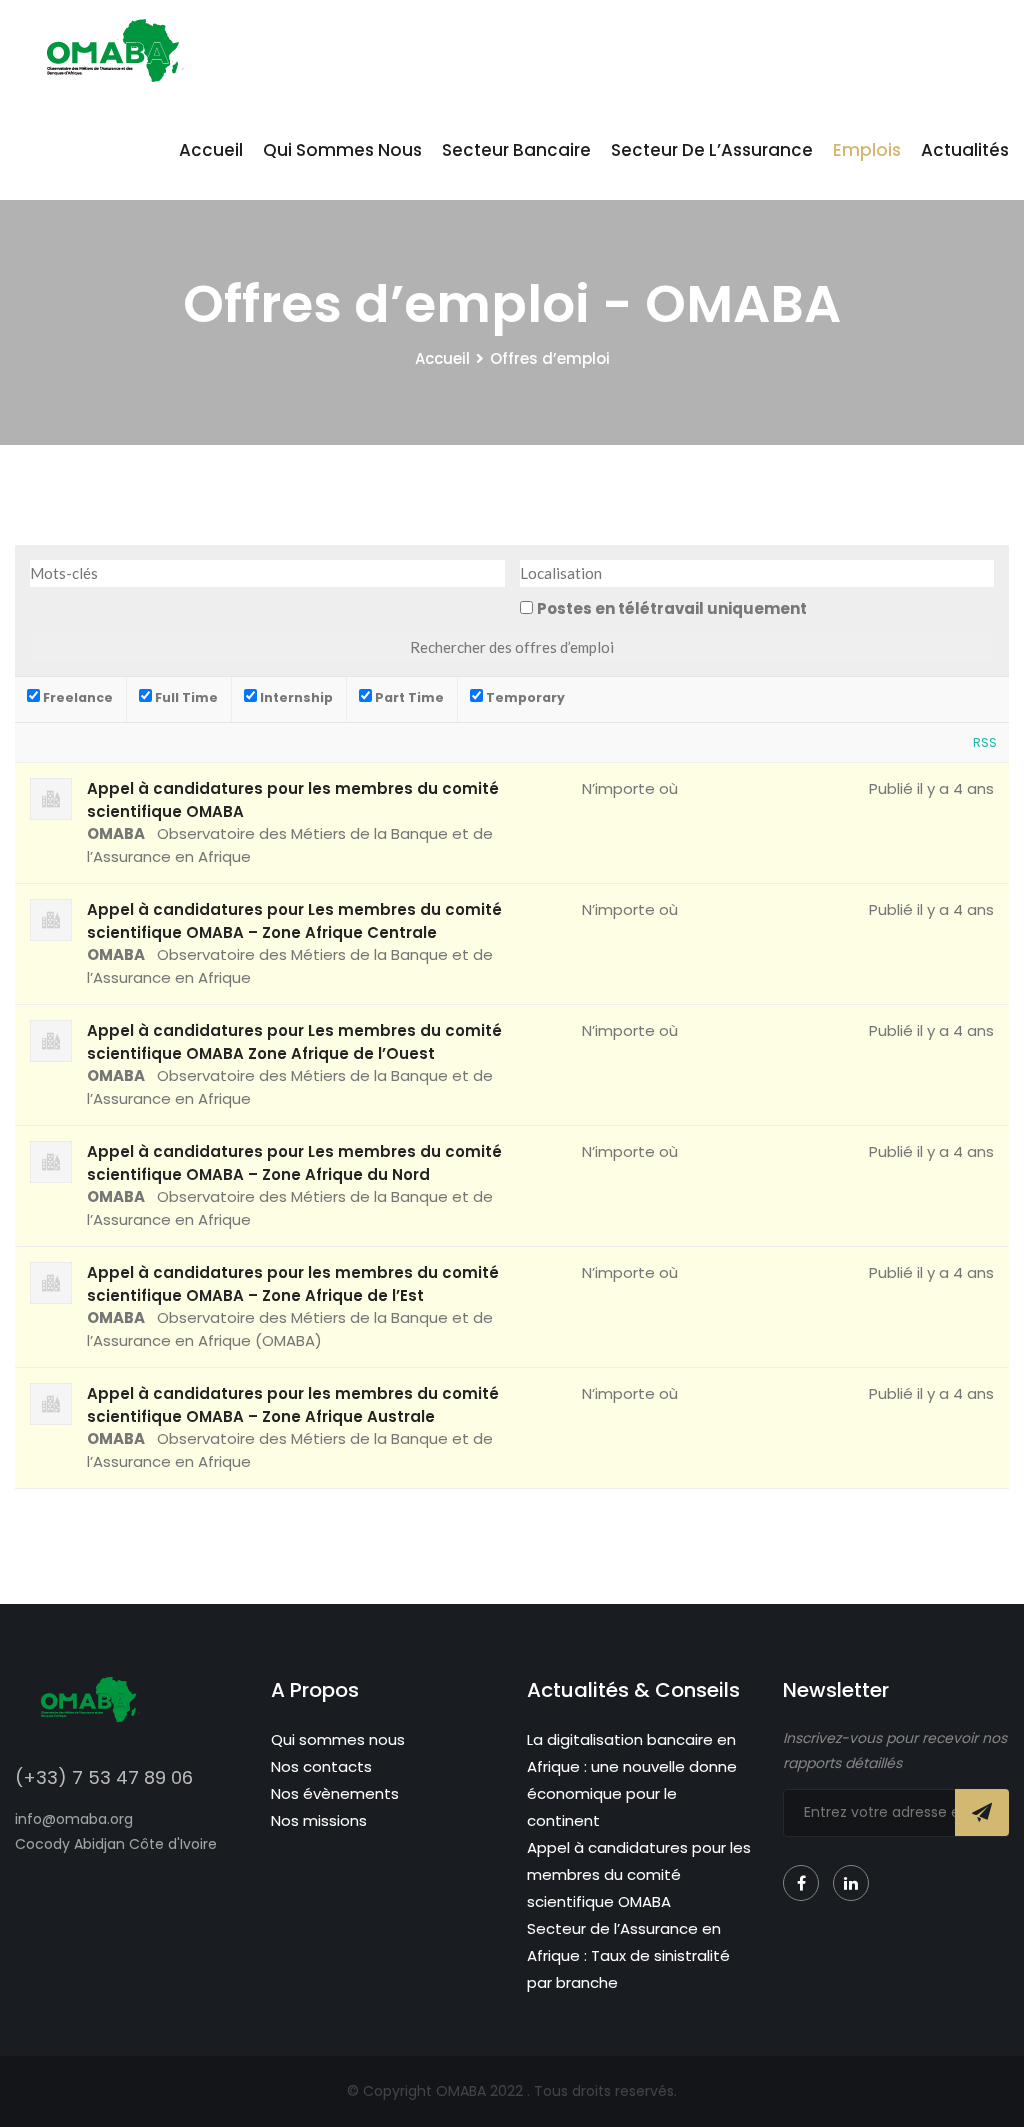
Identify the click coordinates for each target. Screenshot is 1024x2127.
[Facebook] (801, 1883)
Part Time (408, 697)
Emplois (867, 150)
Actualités (965, 150)
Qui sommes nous (342, 150)
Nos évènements (335, 1793)
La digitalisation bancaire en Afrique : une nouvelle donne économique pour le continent (632, 1780)
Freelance (76, 697)
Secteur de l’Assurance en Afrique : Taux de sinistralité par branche (628, 1955)
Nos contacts (321, 1766)
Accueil (211, 150)
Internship (295, 697)
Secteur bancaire (516, 150)
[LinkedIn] (851, 1883)
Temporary (524, 697)
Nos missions (319, 1820)
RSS (985, 742)
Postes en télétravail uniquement (672, 608)
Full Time (185, 697)
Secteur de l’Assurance (712, 150)
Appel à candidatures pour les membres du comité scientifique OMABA (639, 1874)
